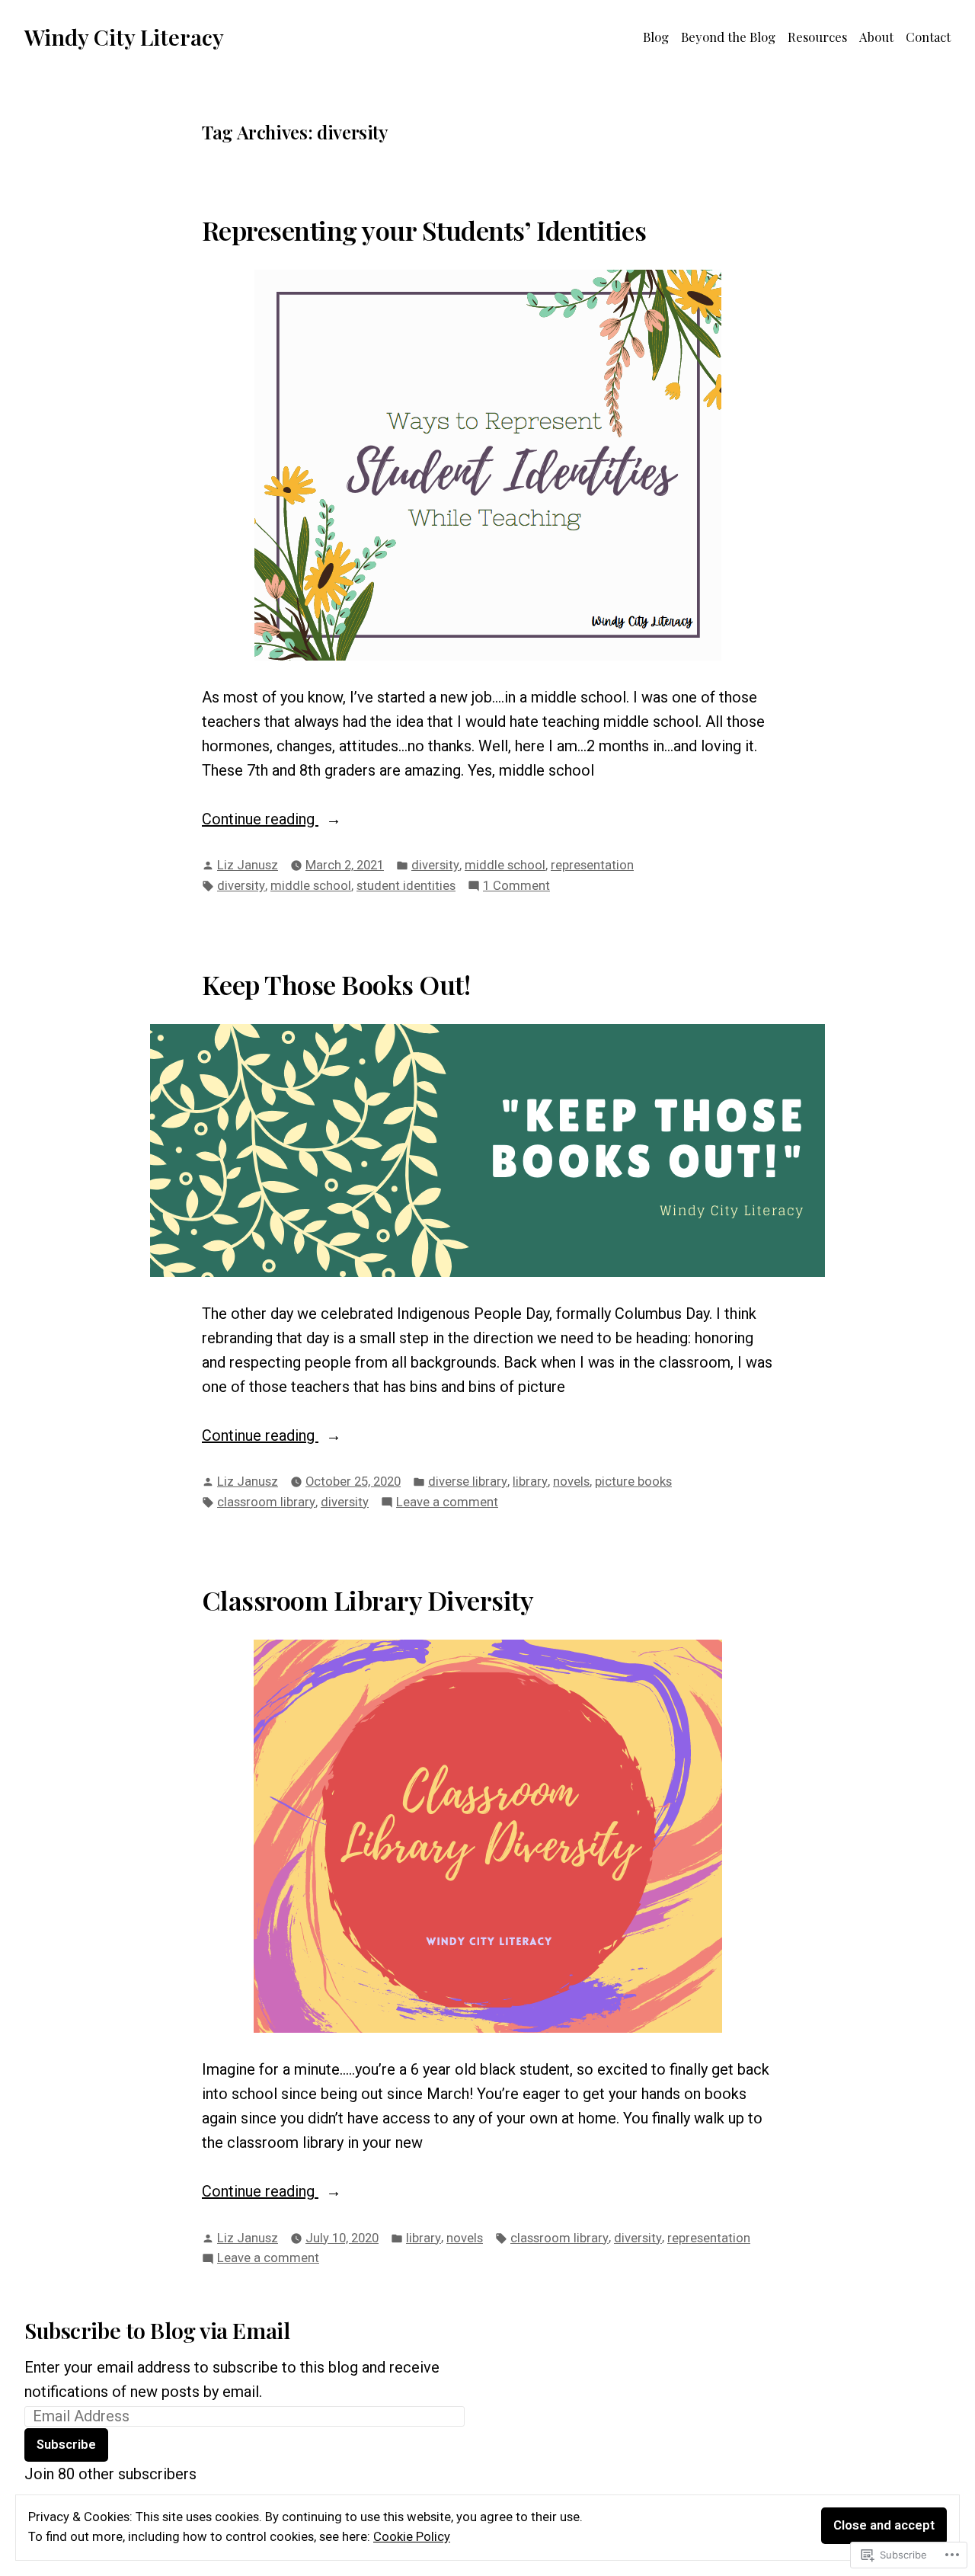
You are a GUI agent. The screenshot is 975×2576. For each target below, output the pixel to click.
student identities (406, 886)
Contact (928, 37)
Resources (817, 37)
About (876, 37)
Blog (656, 37)
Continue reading (260, 820)
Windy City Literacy (124, 37)
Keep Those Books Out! (336, 984)
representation (592, 865)
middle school (505, 865)
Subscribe (66, 2445)
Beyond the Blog (728, 37)
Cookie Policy (412, 2537)
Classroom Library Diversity (368, 1600)
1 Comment (516, 887)
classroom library (266, 1502)
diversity (435, 865)
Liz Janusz (248, 865)
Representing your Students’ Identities (424, 230)
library (530, 1482)
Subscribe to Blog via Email (157, 2330)
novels (571, 1482)
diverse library (468, 1482)
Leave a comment (447, 1504)
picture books (633, 1482)
